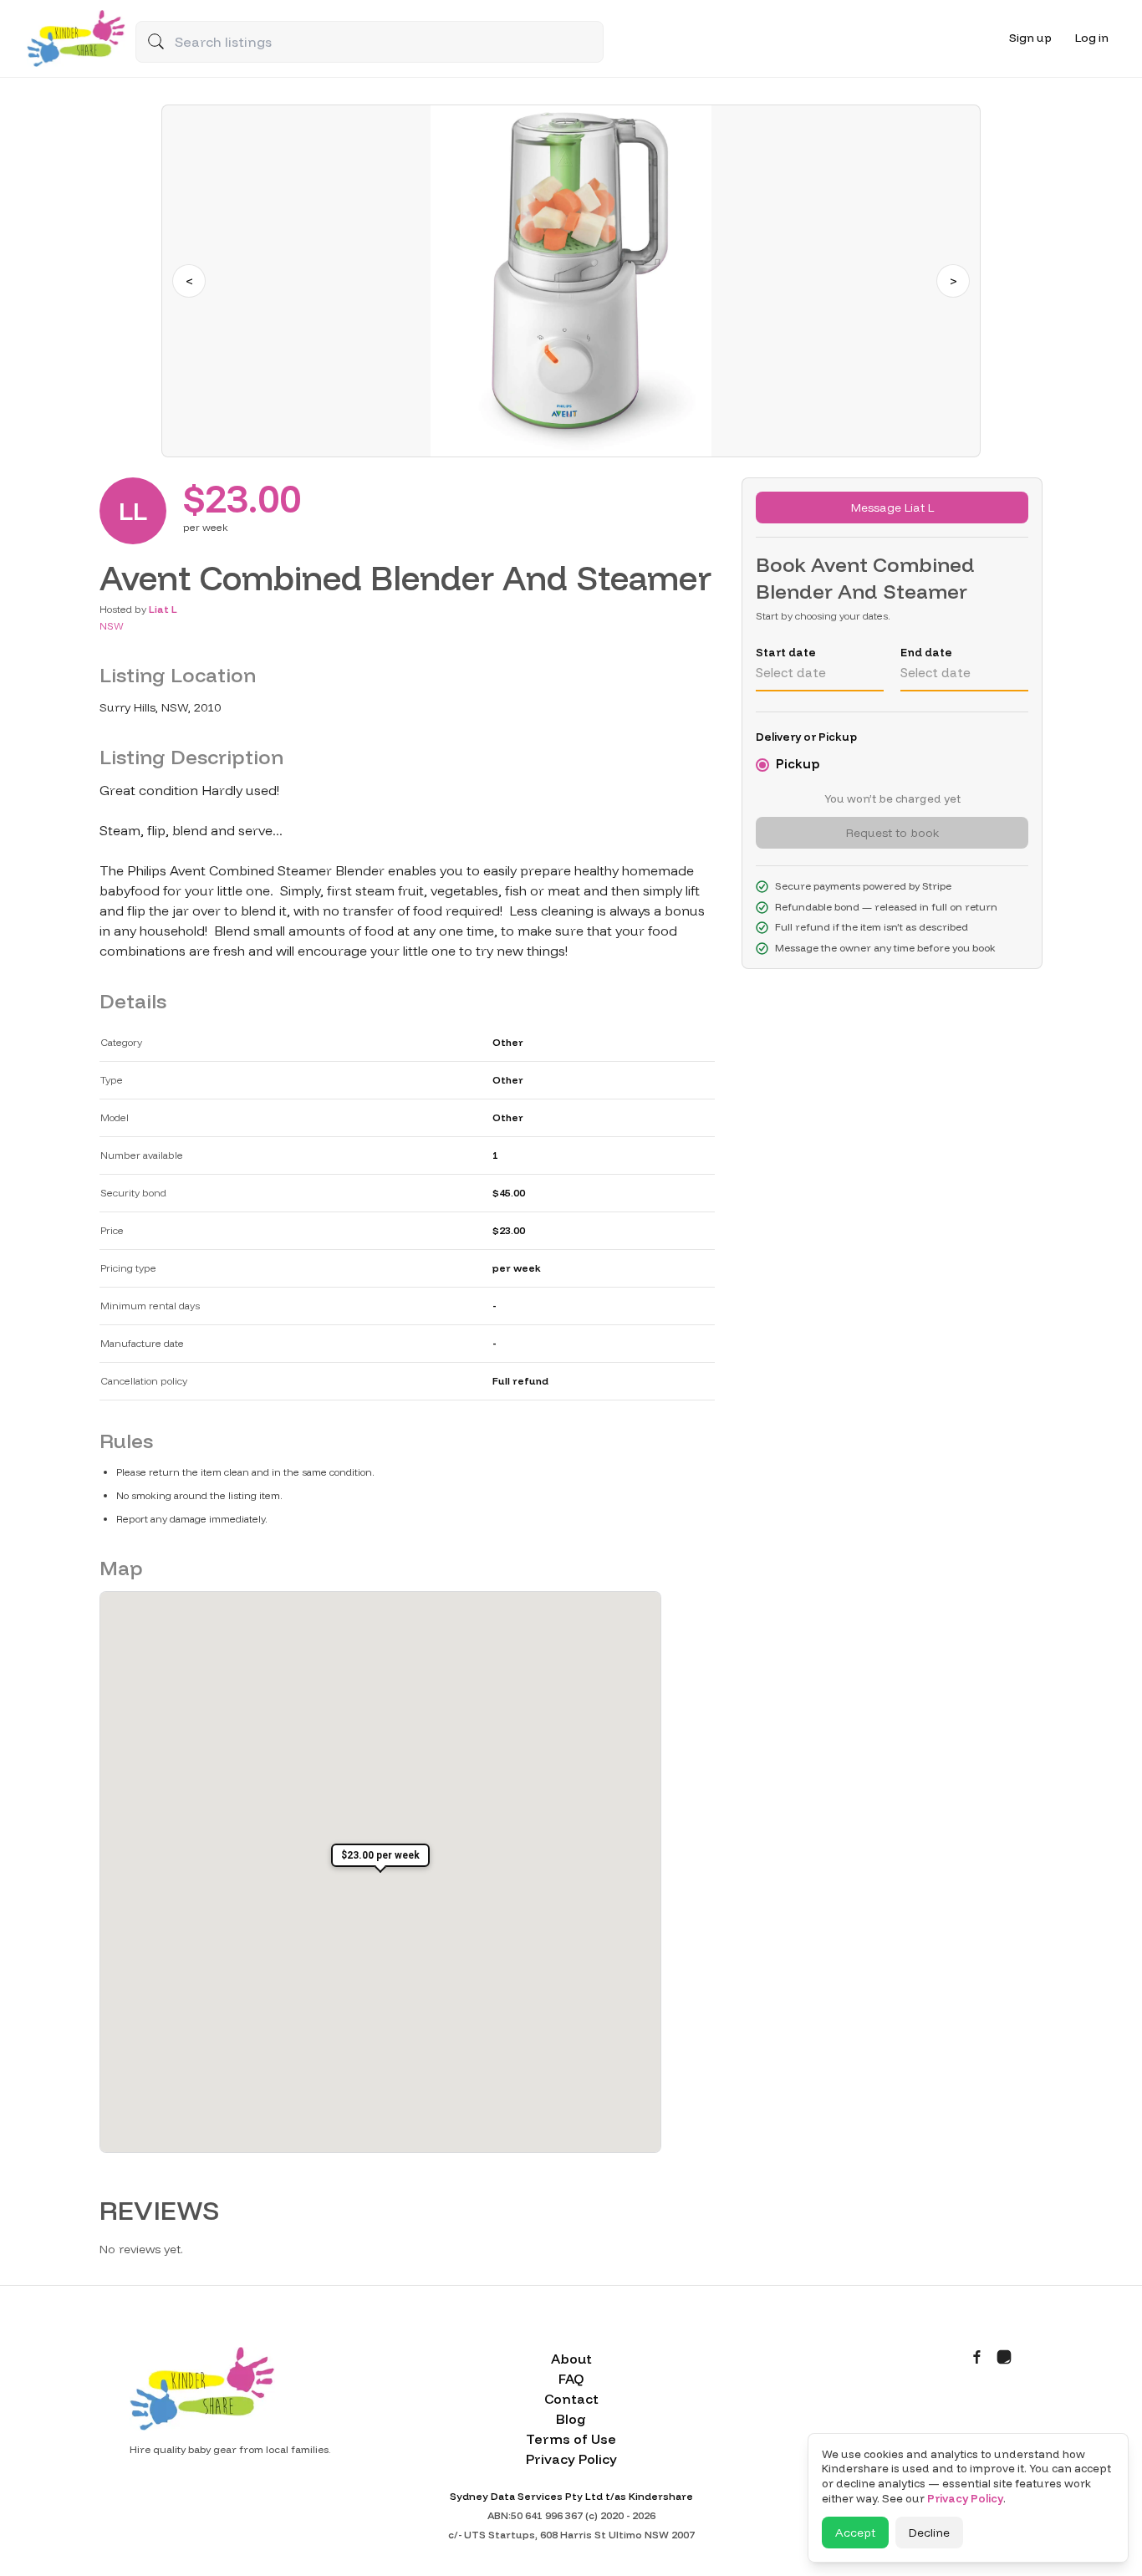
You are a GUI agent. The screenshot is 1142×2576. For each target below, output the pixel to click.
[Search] (155, 41)
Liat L (163, 609)
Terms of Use (571, 2439)
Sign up (1030, 38)
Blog (571, 2419)
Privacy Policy (571, 2459)
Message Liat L (892, 508)
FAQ (571, 2379)
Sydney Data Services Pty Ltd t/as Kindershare (571, 2496)
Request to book (892, 833)
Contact (571, 2399)
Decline (929, 2533)
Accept (855, 2533)
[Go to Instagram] (1004, 2357)
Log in (1092, 38)
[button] (380, 1860)
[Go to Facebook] (977, 2357)
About (571, 2359)
